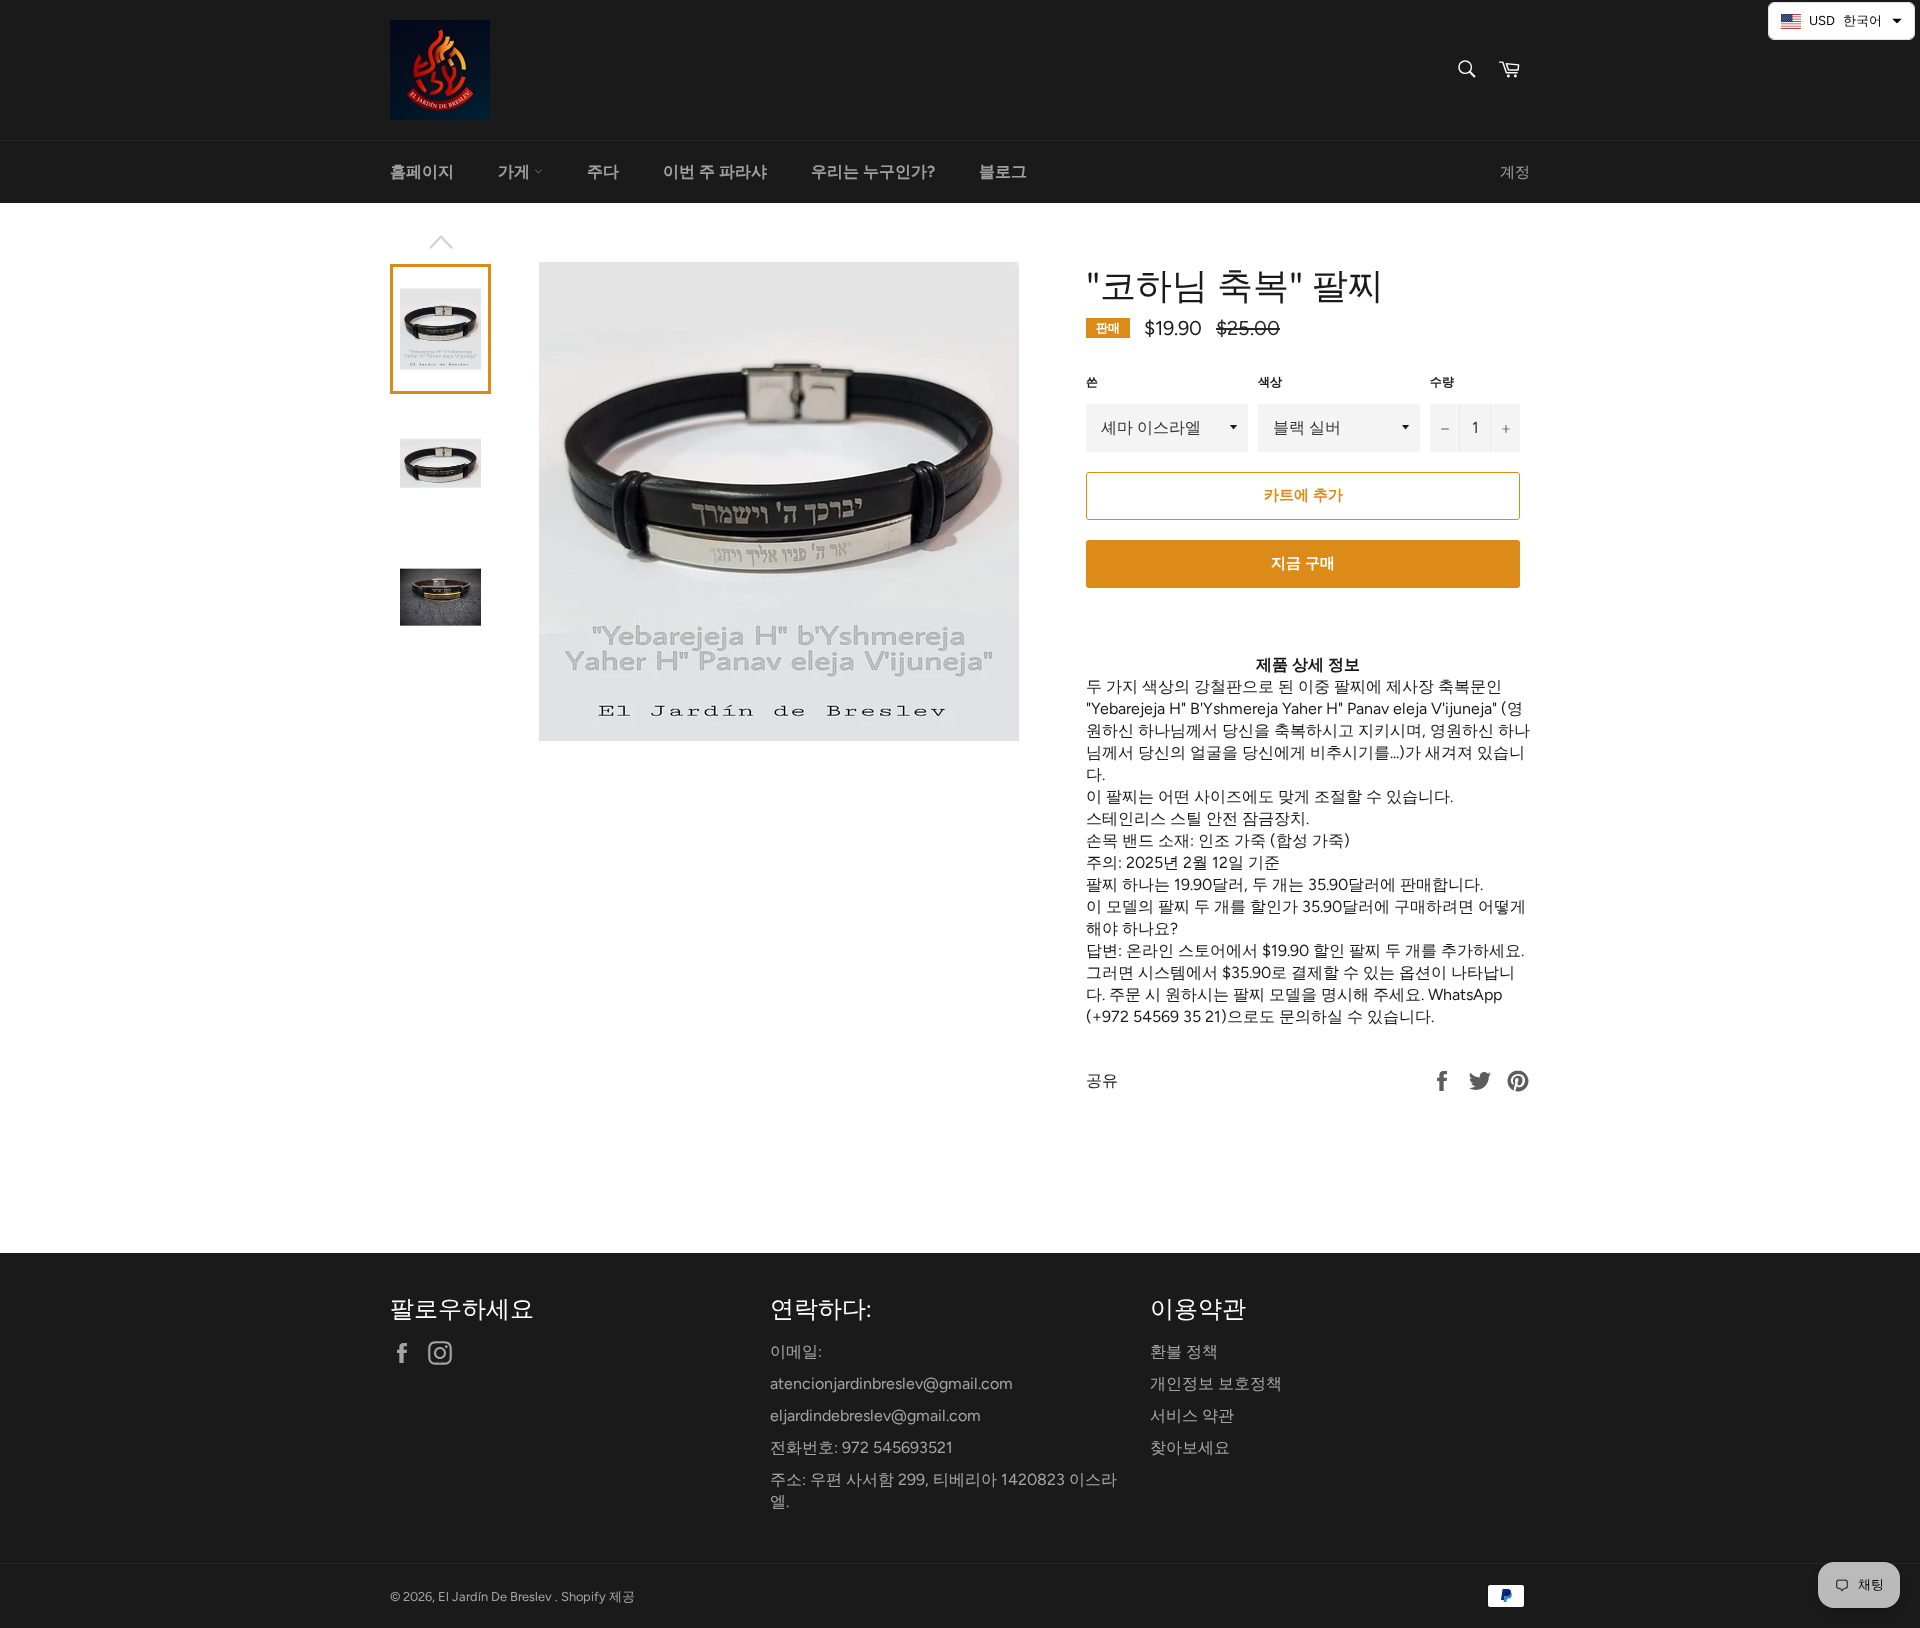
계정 (1515, 172)
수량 (1442, 382)
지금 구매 (1303, 563)
